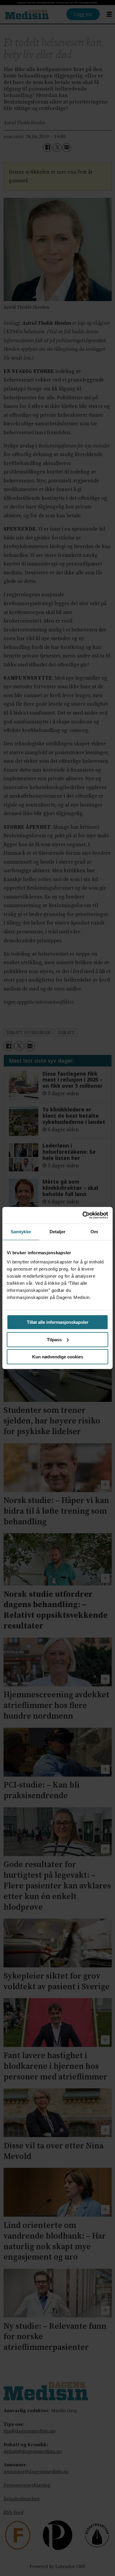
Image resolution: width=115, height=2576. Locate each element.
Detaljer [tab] (58, 1232)
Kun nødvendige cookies (58, 1357)
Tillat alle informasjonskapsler (58, 1322)
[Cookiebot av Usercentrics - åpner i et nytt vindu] (83, 1215)
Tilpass (54, 1340)
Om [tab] (94, 1232)
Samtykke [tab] (21, 1232)
